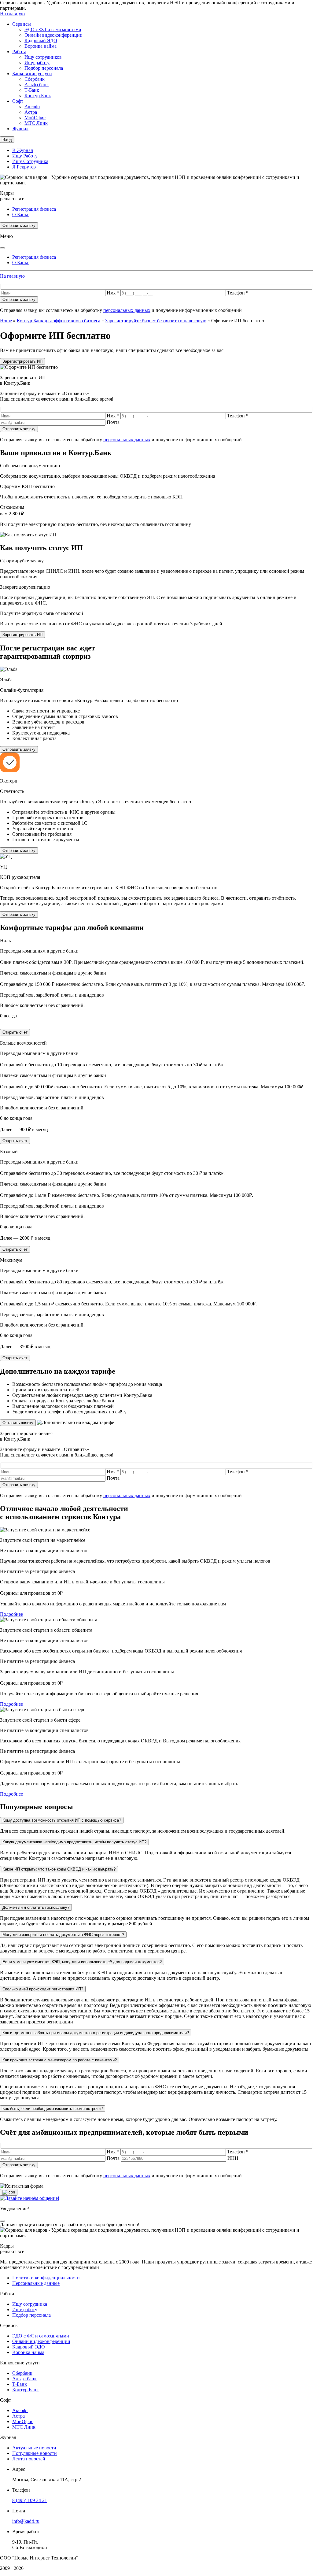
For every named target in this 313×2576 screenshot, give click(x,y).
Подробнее (11, 1614)
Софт (18, 101)
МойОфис (35, 118)
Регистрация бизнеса (34, 209)
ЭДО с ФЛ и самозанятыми (53, 30)
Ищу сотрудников (43, 57)
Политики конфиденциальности (46, 2278)
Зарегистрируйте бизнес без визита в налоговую (156, 321)
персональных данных (127, 310)
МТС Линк (36, 123)
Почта (113, 422)
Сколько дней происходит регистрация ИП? (43, 1989)
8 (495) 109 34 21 (30, 2500)
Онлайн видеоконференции (53, 35)
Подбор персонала (44, 68)
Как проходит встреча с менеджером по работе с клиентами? (60, 2060)
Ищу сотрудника (30, 2304)
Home (6, 321)
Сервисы (22, 24)
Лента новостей (29, 2459)
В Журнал (23, 150)
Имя (113, 293)
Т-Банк (32, 90)
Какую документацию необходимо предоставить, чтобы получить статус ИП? (74, 1842)
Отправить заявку (19, 226)
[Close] (2, 248)
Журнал (20, 129)
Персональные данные (36, 2283)
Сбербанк (35, 79)
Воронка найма (41, 46)
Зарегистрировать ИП (22, 361)
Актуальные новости (34, 2448)
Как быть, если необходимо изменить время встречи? (53, 2109)
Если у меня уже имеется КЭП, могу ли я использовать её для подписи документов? (82, 1962)
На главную (12, 14)
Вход (7, 140)
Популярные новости (35, 2453)
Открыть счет (15, 1032)
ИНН (233, 2158)
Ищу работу (37, 63)
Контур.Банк (38, 96)
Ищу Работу (25, 156)
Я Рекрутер (24, 167)
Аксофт (32, 107)
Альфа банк (37, 85)
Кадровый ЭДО (41, 41)
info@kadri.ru (26, 2521)
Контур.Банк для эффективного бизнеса (59, 321)
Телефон (238, 293)
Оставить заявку (18, 1423)
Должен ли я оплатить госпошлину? (36, 1907)
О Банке (21, 215)
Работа (19, 52)
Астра (31, 112)
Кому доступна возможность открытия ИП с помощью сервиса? (62, 1820)
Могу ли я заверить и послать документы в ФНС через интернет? (63, 1935)
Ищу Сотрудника (30, 161)
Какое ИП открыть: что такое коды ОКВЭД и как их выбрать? (59, 1869)
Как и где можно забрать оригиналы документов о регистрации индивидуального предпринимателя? (96, 2033)
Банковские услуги (32, 74)
